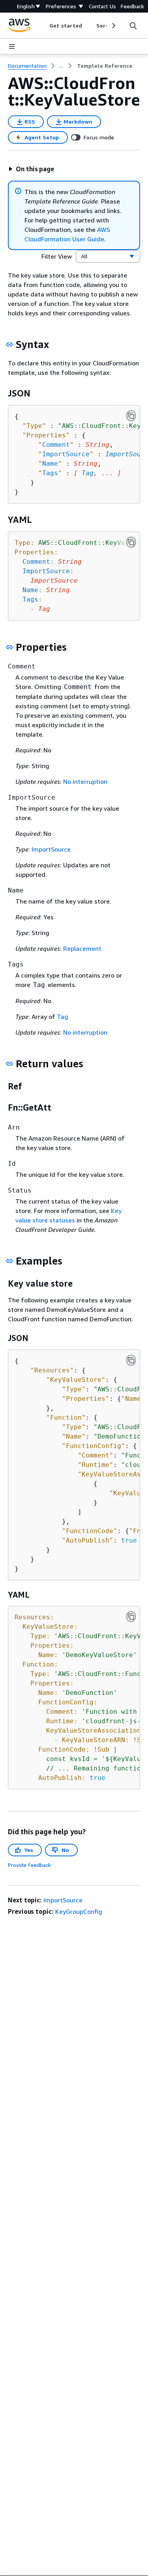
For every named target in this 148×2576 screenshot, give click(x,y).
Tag (88, 473)
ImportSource (51, 849)
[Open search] (133, 26)
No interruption (85, 782)
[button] (31, 169)
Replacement (82, 948)
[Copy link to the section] (9, 344)
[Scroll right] (113, 26)
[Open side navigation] (12, 46)
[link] (105, 66)
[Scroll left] (44, 26)
